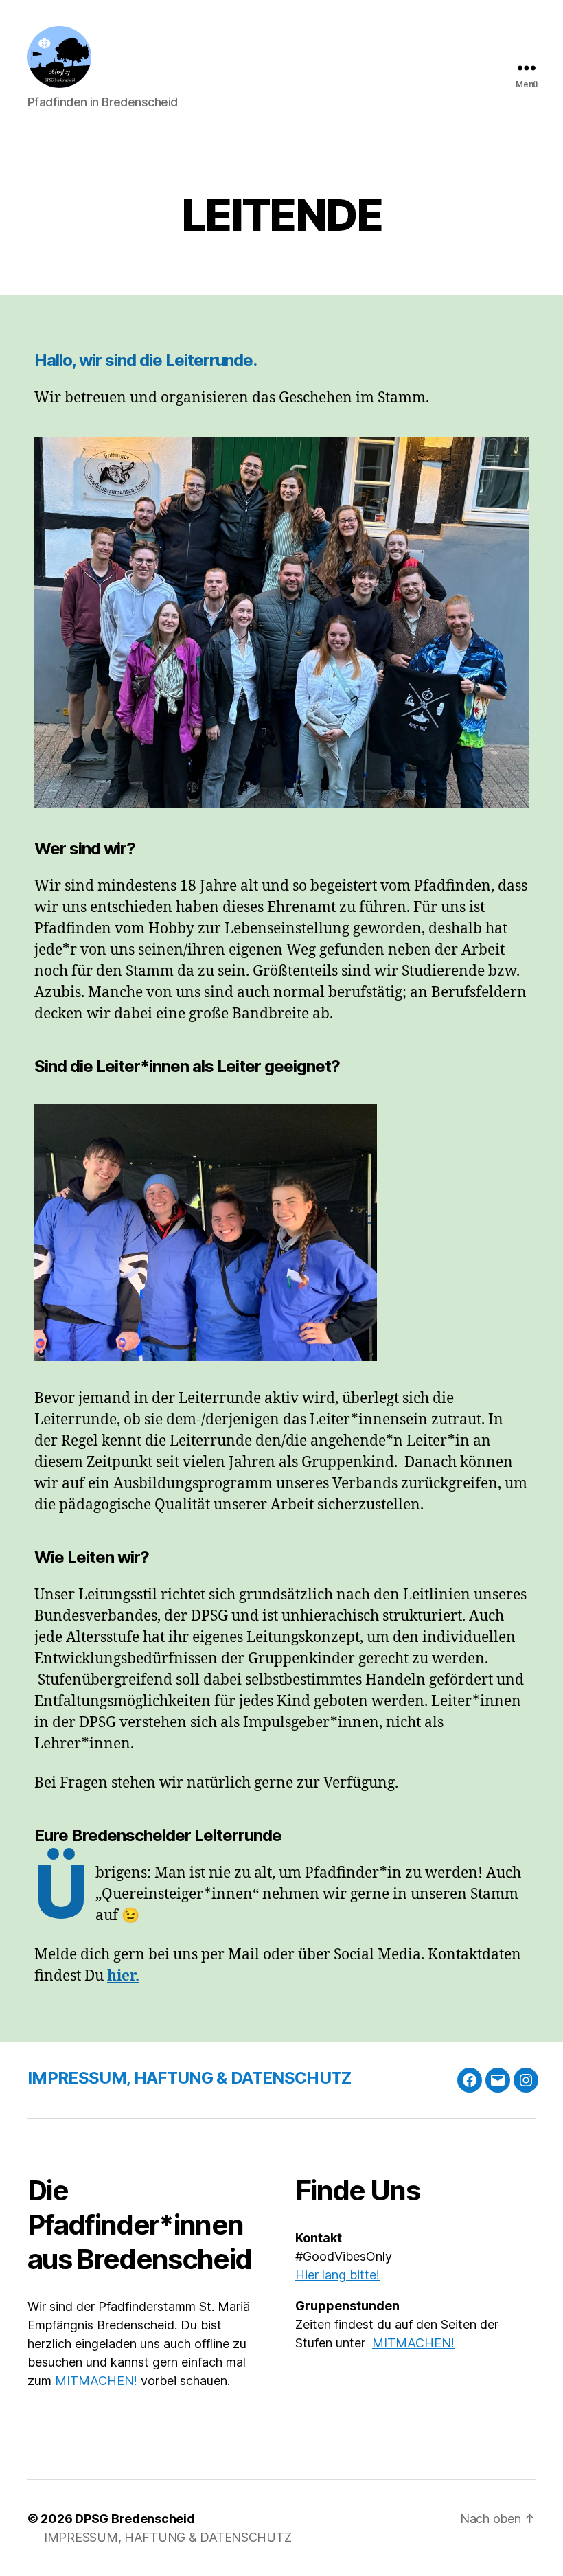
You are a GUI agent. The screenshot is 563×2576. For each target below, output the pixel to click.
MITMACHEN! (96, 2381)
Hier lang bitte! (337, 2275)
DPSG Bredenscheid (135, 2519)
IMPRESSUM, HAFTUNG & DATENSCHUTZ (189, 2078)
